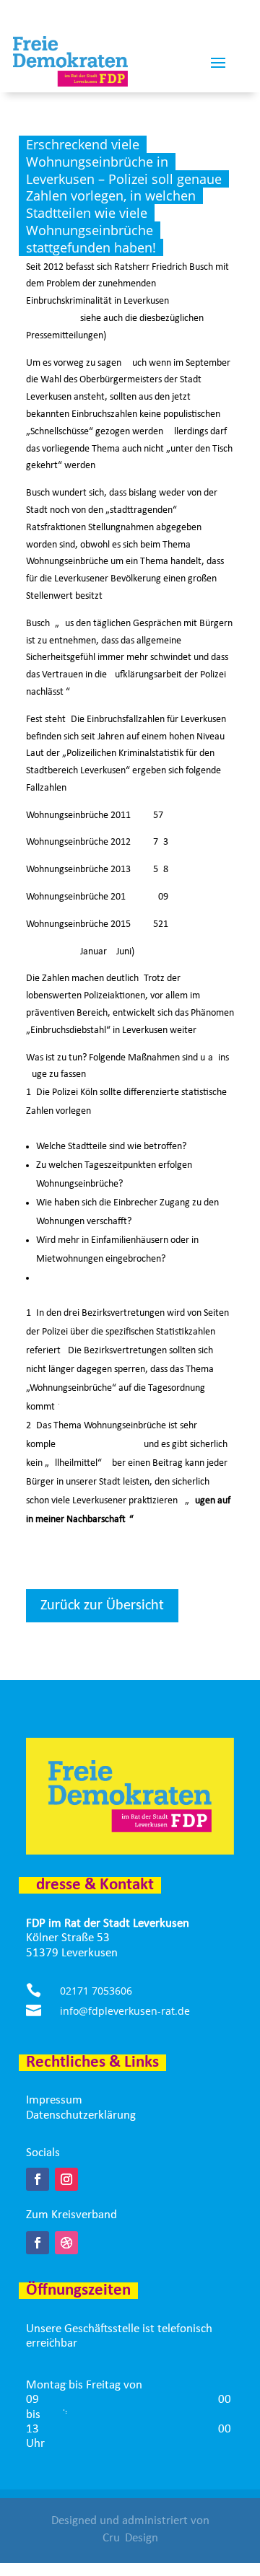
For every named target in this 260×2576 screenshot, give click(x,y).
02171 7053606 (96, 1991)
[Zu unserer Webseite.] (66, 2243)
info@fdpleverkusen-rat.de (125, 2011)
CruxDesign (130, 2538)
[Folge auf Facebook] (38, 2179)
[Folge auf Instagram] (66, 2179)
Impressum (54, 2100)
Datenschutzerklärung (81, 2115)
